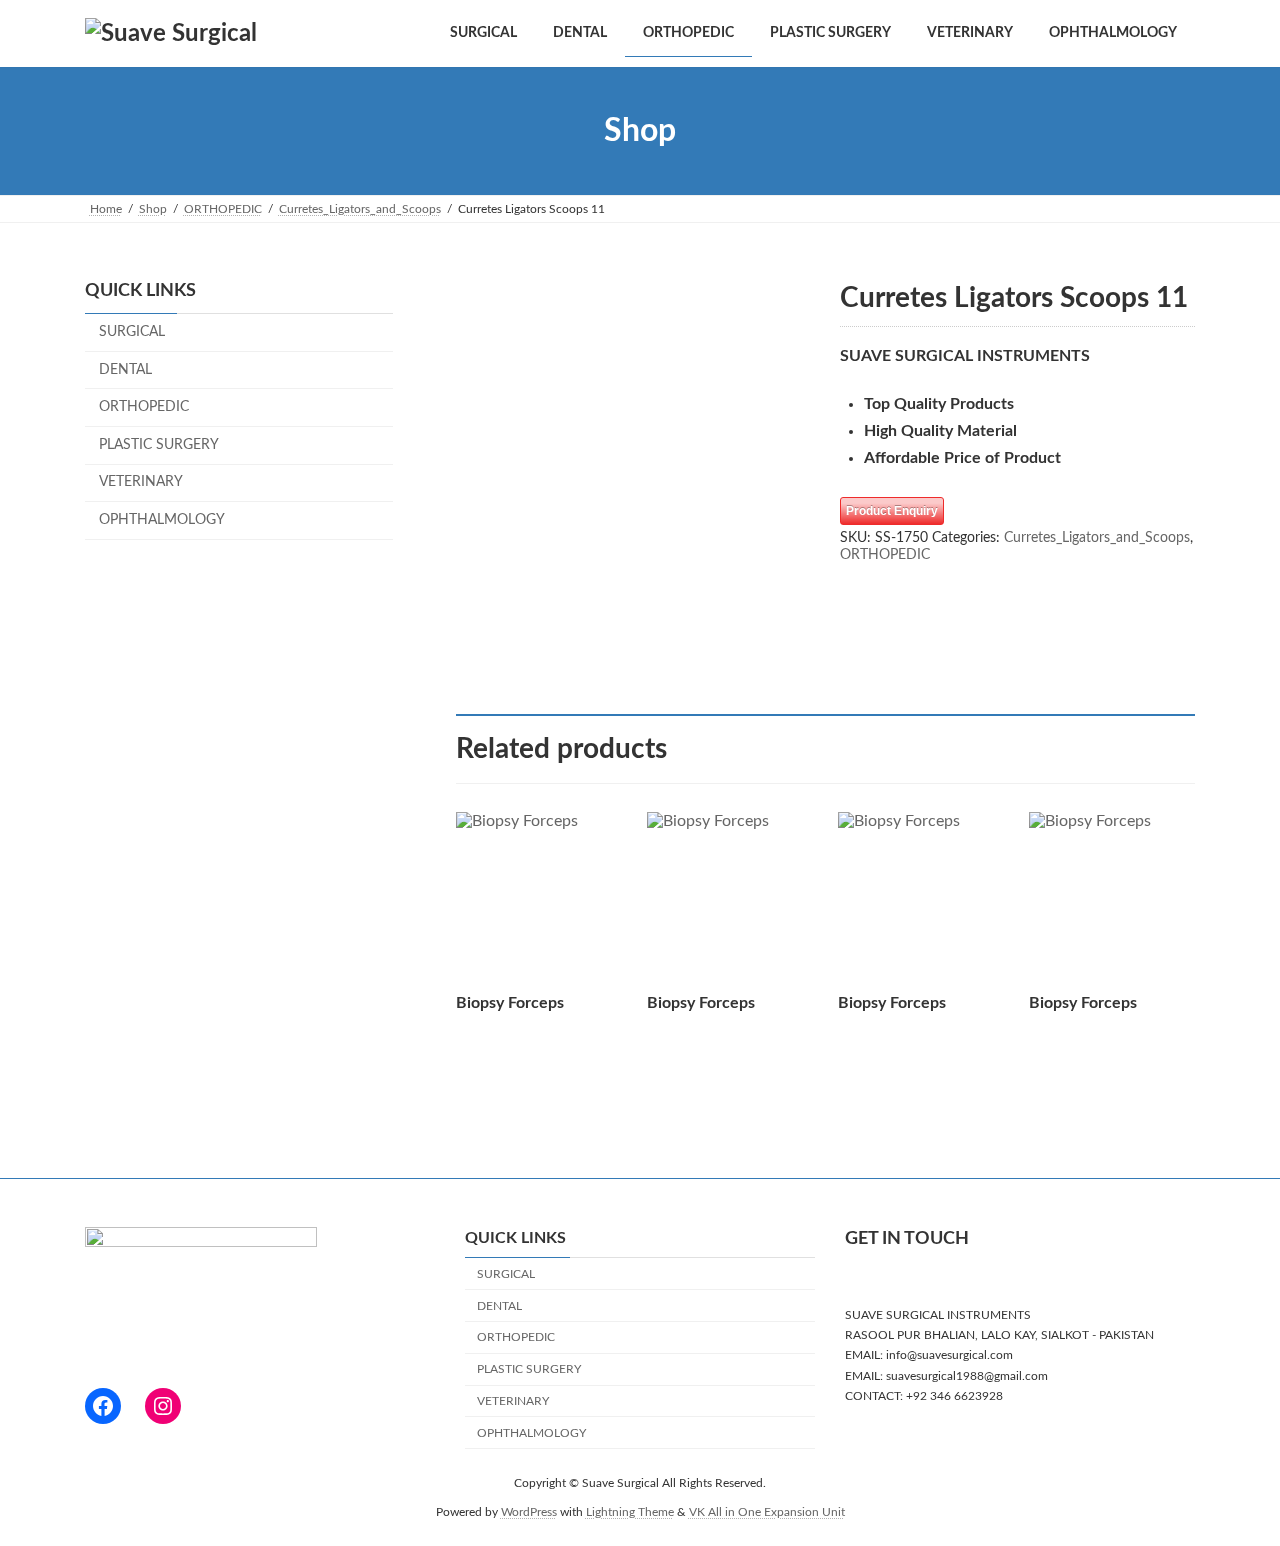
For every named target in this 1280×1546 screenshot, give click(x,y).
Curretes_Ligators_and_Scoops (1097, 538)
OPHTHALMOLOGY (162, 520)
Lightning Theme (630, 1512)
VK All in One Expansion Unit (767, 1512)
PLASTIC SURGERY (159, 445)
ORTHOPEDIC (885, 555)
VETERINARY (141, 483)
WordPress (529, 1512)
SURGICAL (132, 332)
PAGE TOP (1230, 1481)
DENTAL (125, 370)
